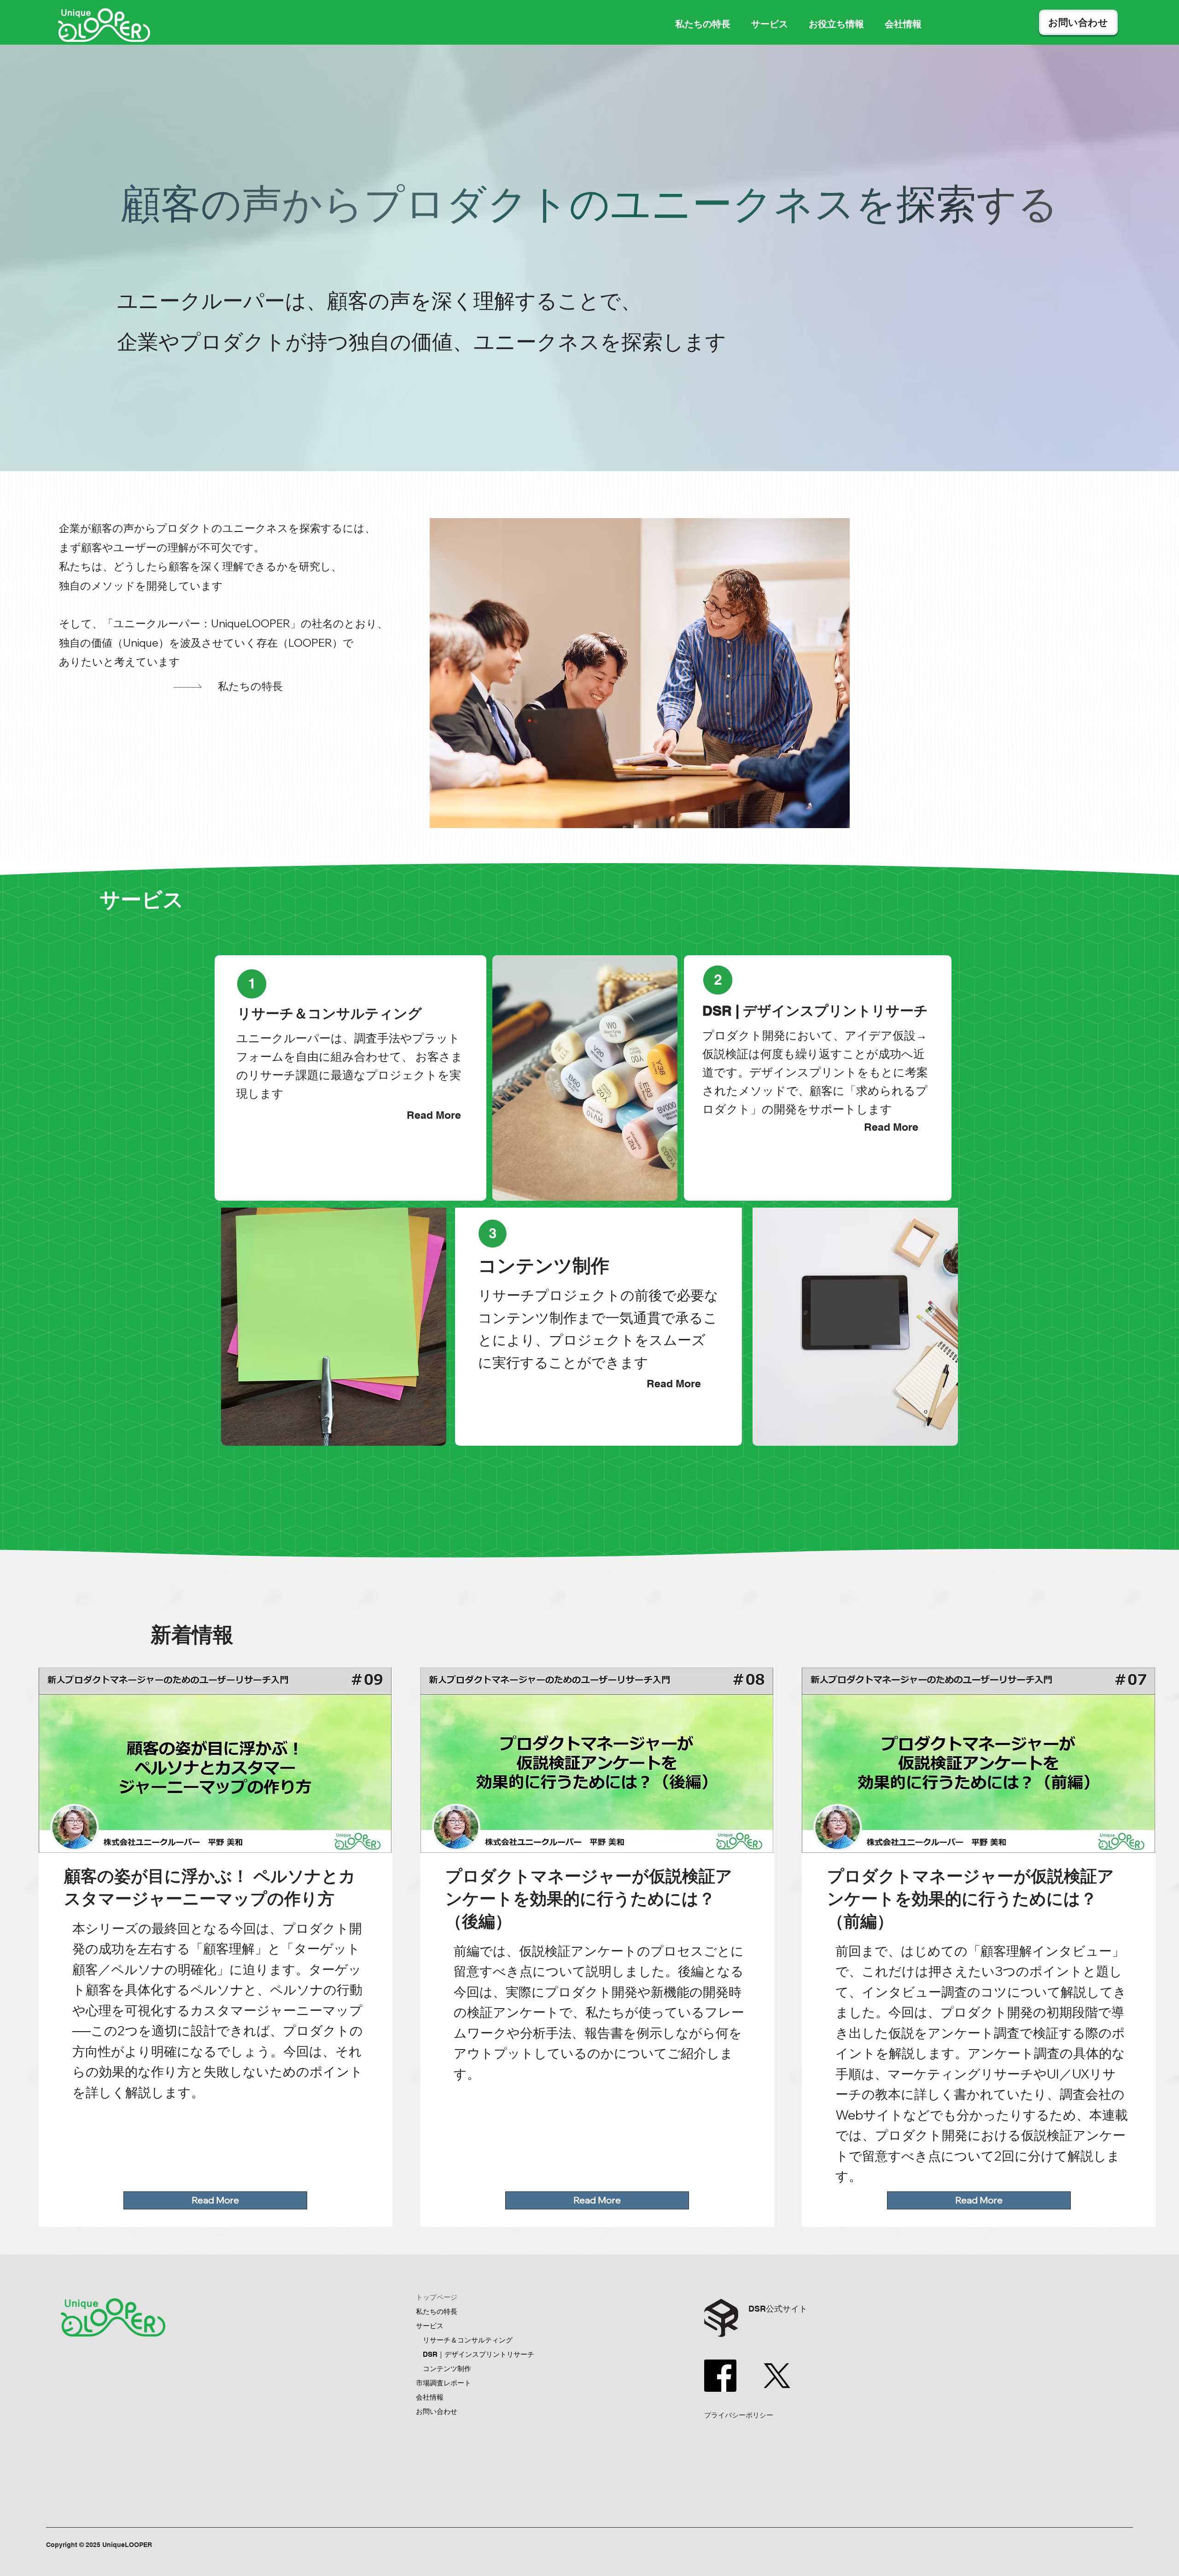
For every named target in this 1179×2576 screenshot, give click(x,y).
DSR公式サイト (778, 2309)
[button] (770, 24)
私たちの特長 (437, 2311)
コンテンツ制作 (447, 2369)
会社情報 (430, 2397)
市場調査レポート (444, 2383)
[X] (777, 2376)
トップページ (437, 2297)
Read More (434, 1115)
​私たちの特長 (250, 686)
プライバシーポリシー (739, 2415)
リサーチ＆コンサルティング (468, 2340)
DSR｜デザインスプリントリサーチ (479, 2354)
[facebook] (720, 2376)
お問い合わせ (437, 2411)
